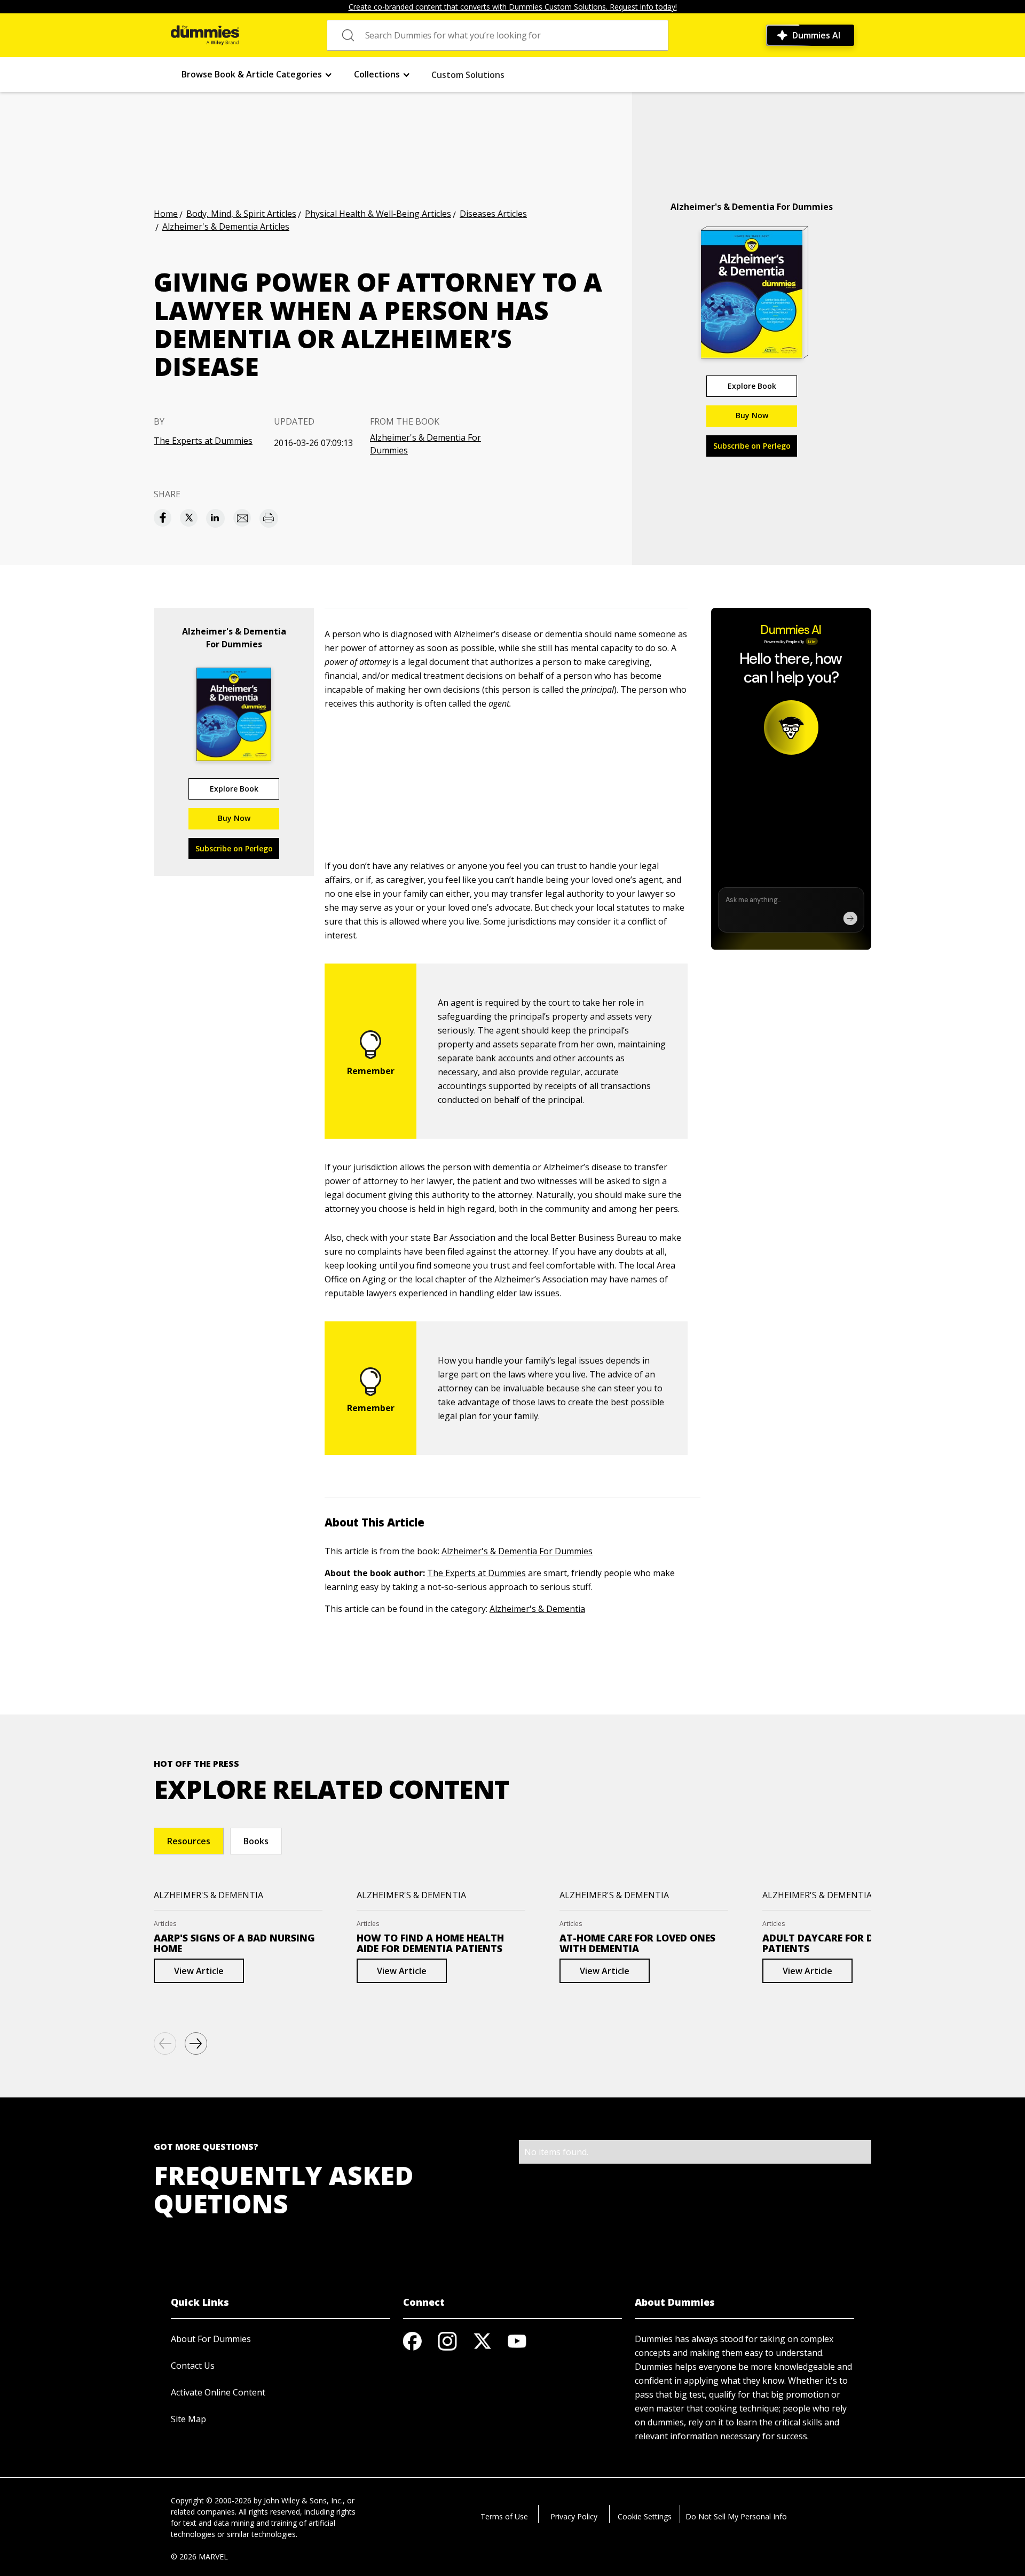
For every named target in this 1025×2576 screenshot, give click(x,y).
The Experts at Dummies (203, 441)
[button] (257, 75)
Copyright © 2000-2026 (211, 2500)
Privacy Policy (574, 2516)
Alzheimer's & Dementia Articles (226, 226)
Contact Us (193, 2366)
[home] (205, 35)
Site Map (188, 2419)
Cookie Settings (645, 2516)
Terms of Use (504, 2516)
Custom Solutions (468, 75)
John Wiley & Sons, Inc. (303, 2500)
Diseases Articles (493, 214)
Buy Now (752, 415)
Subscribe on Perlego (752, 446)
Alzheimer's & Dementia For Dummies (425, 444)
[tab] (189, 1841)
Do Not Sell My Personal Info (736, 2516)
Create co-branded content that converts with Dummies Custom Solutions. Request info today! (513, 7)
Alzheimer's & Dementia (537, 1609)
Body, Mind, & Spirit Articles (241, 214)
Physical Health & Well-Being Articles (378, 214)
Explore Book (752, 386)
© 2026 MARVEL (199, 2557)
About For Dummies (211, 2339)
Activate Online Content (218, 2392)
